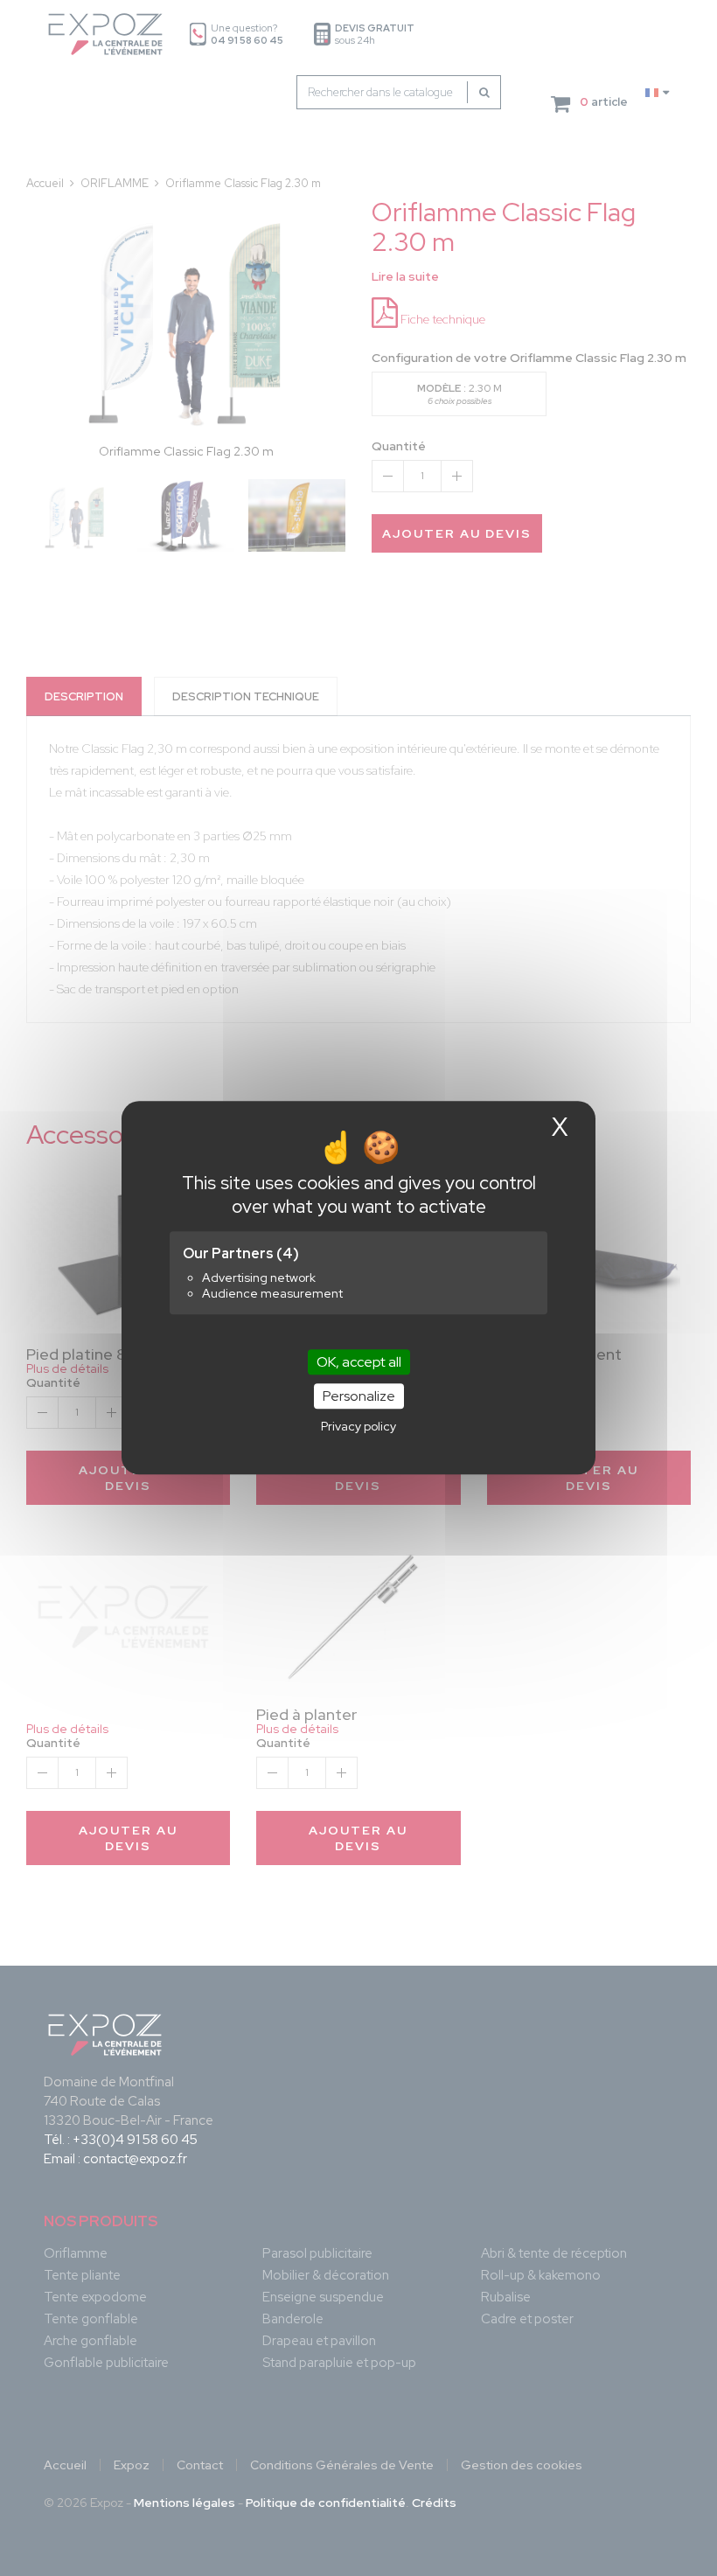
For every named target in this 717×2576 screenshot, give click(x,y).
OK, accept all (359, 1362)
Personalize (359, 1397)
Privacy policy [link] (358, 1427)
